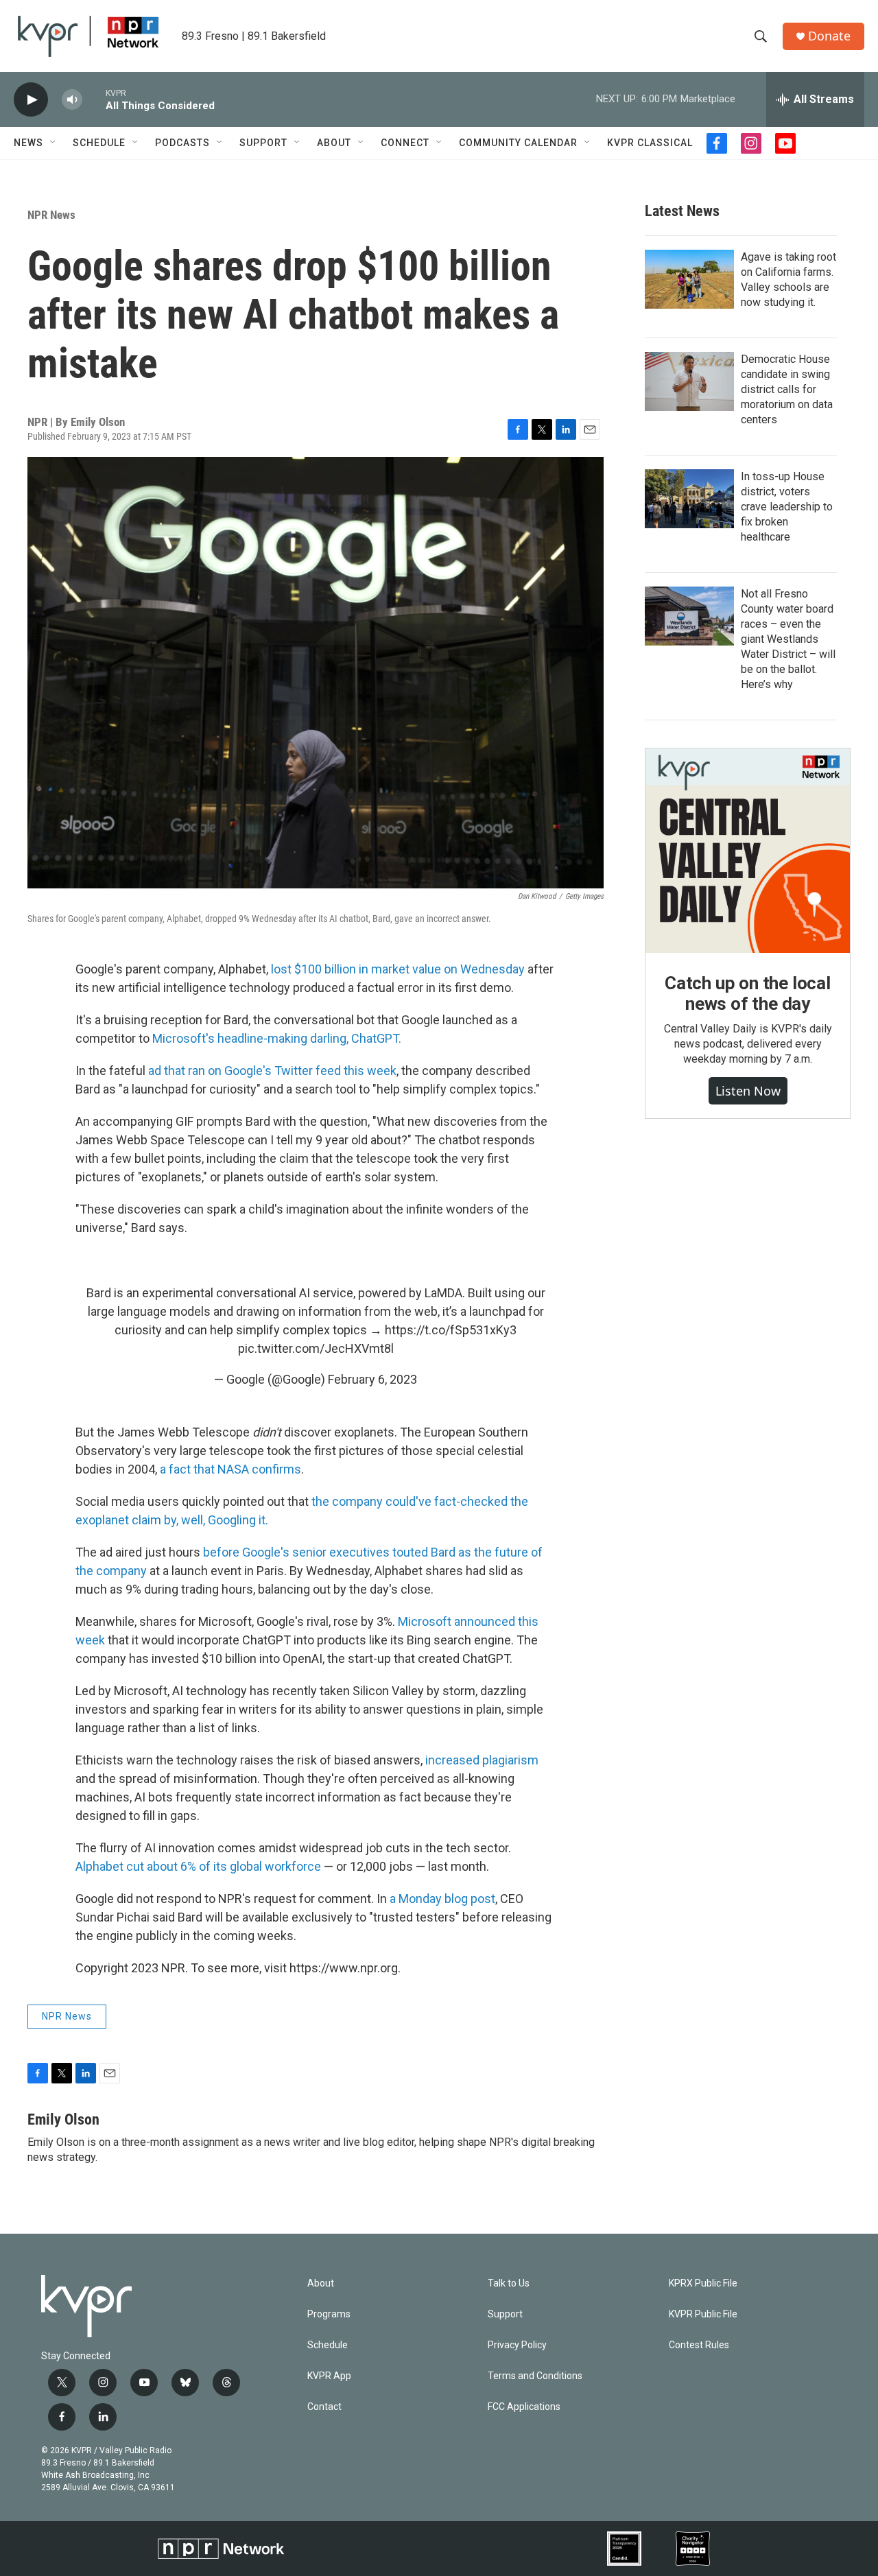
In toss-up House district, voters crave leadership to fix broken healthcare (787, 507)
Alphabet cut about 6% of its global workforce (198, 1866)
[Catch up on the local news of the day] (748, 851)
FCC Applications (524, 2407)
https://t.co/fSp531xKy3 (451, 1330)
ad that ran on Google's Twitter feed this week (272, 1071)
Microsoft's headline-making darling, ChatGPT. (277, 1038)
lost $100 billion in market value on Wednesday (398, 969)
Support (263, 143)
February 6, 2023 (372, 1379)
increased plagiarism (480, 1760)
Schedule (99, 143)
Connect (405, 143)
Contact (324, 2407)
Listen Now (748, 1091)
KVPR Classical (650, 143)
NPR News (51, 215)
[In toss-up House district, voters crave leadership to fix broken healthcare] (689, 499)
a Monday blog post (442, 1899)
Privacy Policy (517, 2345)
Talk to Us (509, 2283)
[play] (31, 100)
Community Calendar (518, 143)
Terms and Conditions (535, 2376)
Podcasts (182, 143)
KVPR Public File (703, 2314)
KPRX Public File (703, 2283)
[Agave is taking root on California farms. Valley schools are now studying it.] (689, 279)
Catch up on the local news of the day (748, 993)
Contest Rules (699, 2345)
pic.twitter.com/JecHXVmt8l (316, 1348)
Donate (829, 36)
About (334, 143)
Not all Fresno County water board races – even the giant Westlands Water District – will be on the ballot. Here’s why (788, 639)
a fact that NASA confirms (230, 1469)
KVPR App (329, 2376)
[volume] (72, 100)
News (28, 143)
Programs (329, 2314)
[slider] (94, 99)
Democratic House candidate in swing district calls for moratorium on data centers (787, 389)
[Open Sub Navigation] (54, 143)
